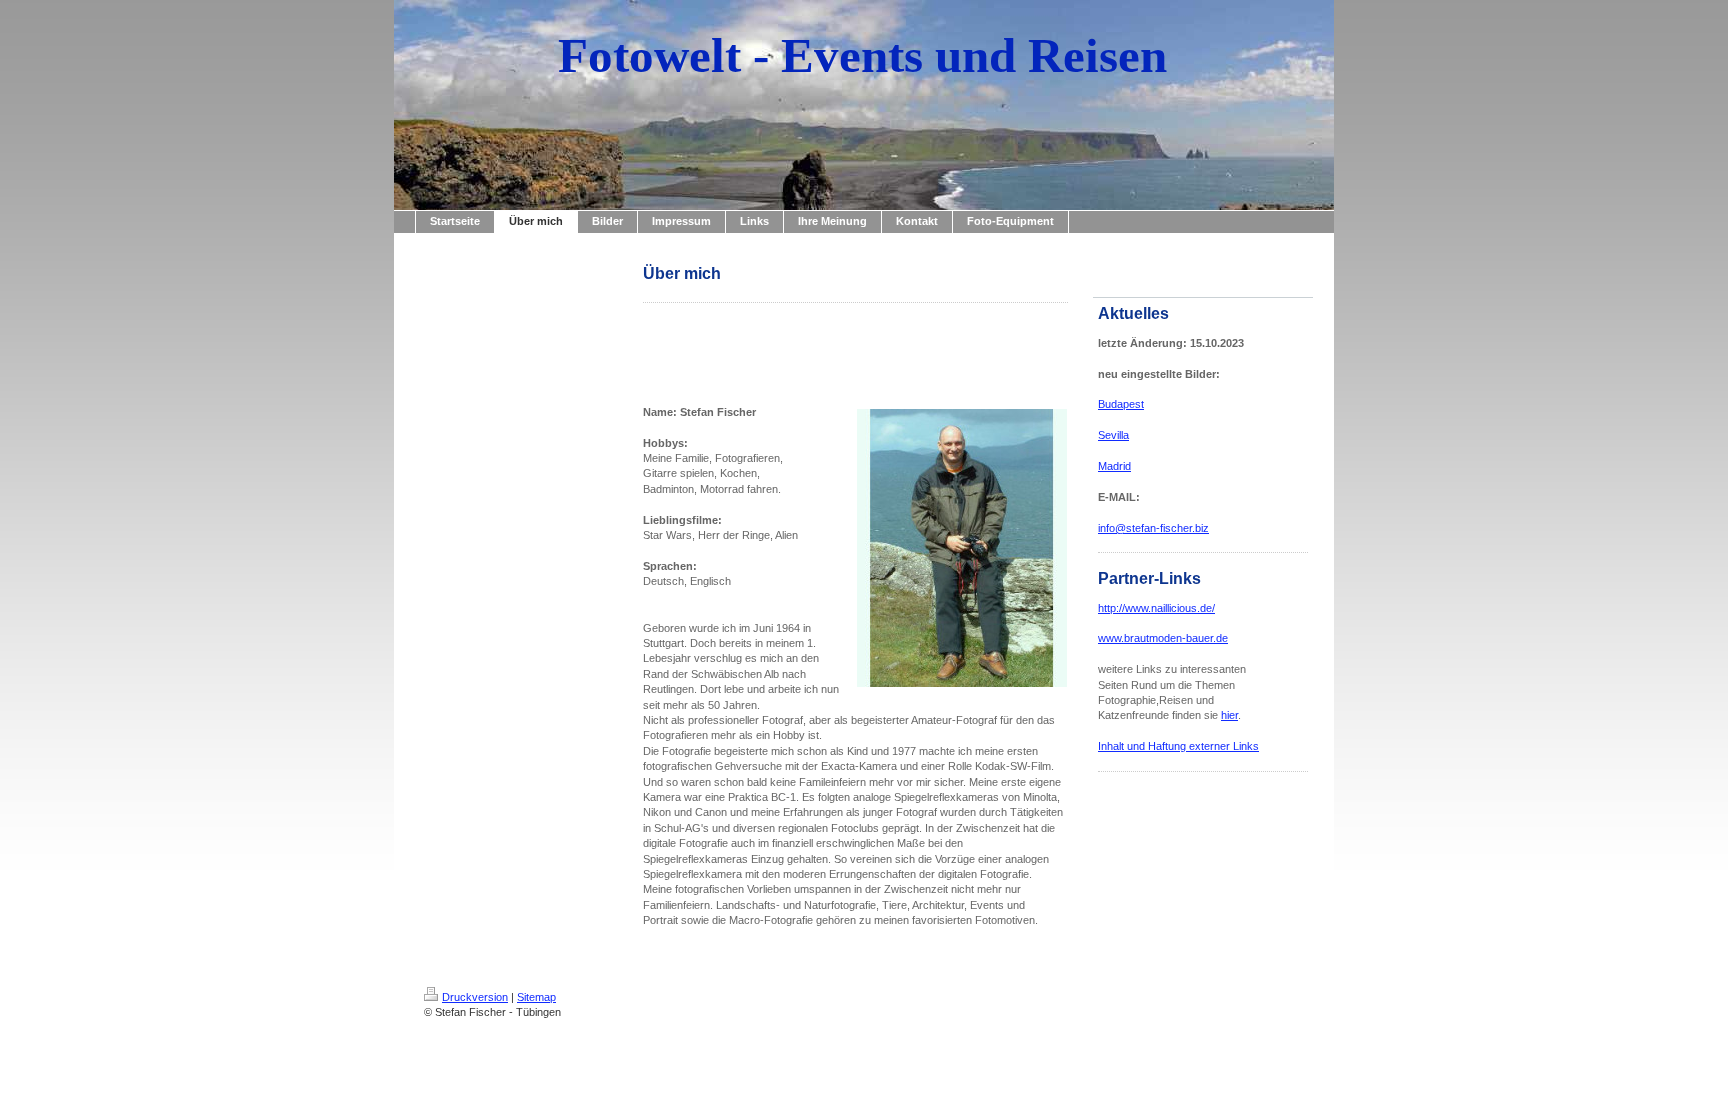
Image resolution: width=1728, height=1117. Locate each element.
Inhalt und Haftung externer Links (1178, 746)
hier (1229, 715)
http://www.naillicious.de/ (1156, 608)
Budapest (1121, 404)
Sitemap (536, 997)
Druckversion (475, 997)
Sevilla (1113, 435)
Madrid (1114, 466)
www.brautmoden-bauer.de (1163, 638)
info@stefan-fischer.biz (1153, 528)
